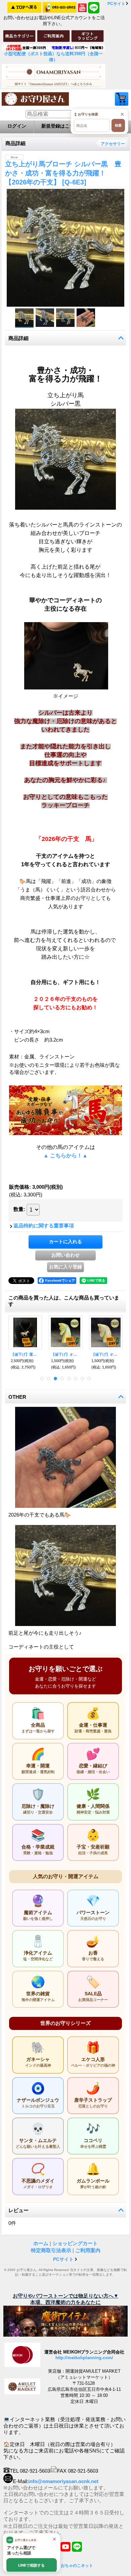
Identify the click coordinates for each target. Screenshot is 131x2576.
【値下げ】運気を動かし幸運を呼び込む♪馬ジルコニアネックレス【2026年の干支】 (25, 1354)
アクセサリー (113, 144)
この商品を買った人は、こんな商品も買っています (64, 1301)
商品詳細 (18, 338)
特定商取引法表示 (51, 2250)
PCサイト (116, 4)
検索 (118, 125)
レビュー (18, 2210)
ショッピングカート (122, 99)
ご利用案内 (88, 2250)
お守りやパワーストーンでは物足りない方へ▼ (66, 2296)
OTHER (17, 1397)
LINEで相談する (31, 2565)
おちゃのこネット (77, 2566)
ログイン (17, 126)
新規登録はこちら (60, 126)
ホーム (41, 2243)
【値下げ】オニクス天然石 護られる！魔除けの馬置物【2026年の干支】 (106, 1354)
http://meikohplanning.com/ (84, 2358)
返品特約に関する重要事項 (44, 1226)
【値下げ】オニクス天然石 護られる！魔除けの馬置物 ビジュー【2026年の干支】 (65, 1354)
